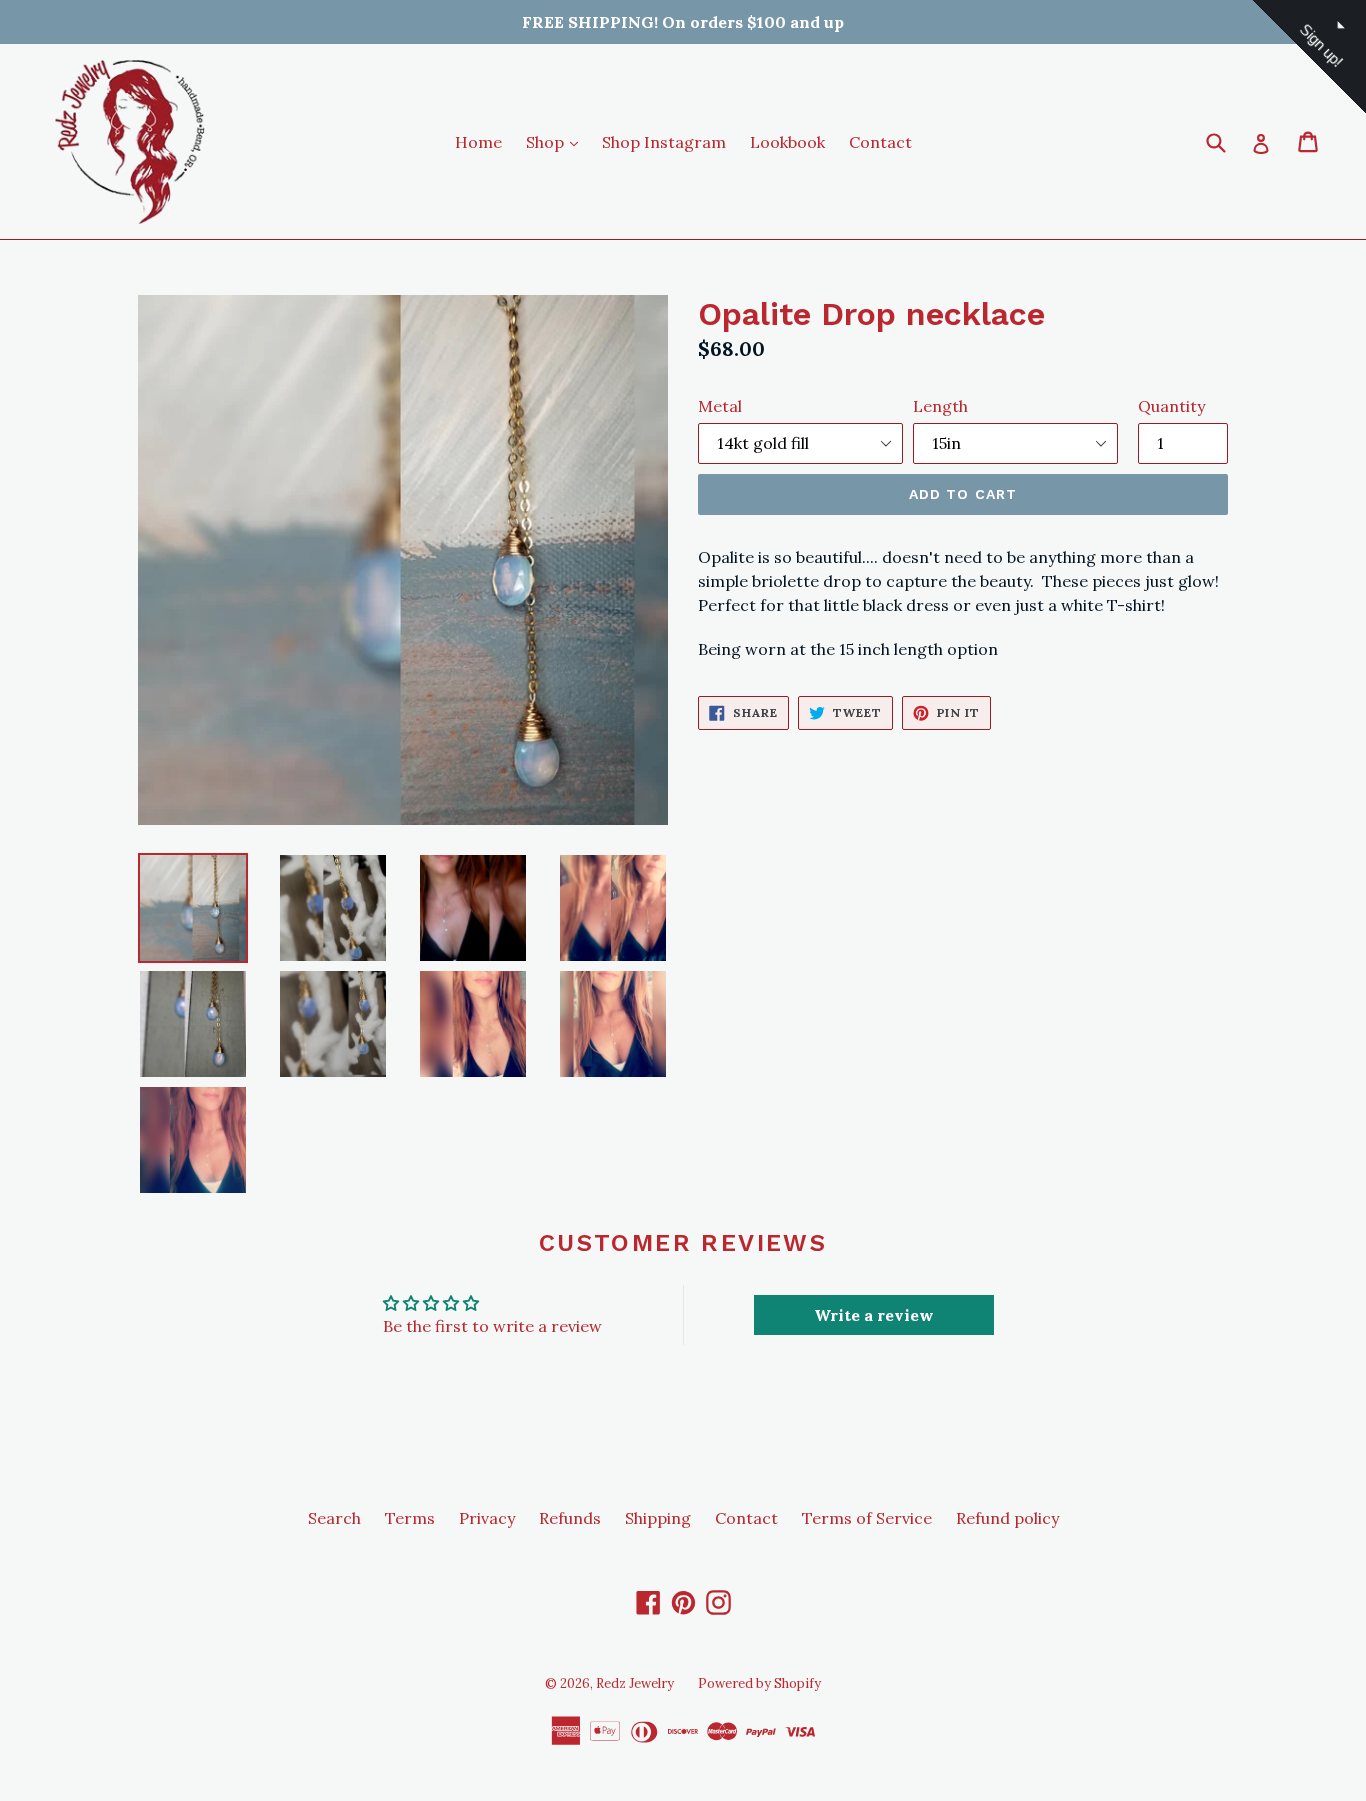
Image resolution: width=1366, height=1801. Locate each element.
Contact (880, 142)
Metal (720, 406)
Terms (410, 1518)
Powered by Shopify (759, 1683)
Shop (557, 141)
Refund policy (1007, 1518)
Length (940, 406)
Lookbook (787, 142)
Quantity (1171, 406)
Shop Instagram (664, 142)
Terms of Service (867, 1518)
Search (334, 1518)
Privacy (487, 1518)
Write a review (874, 1315)
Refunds (570, 1518)
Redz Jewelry (635, 1683)
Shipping (658, 1518)
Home (478, 142)
